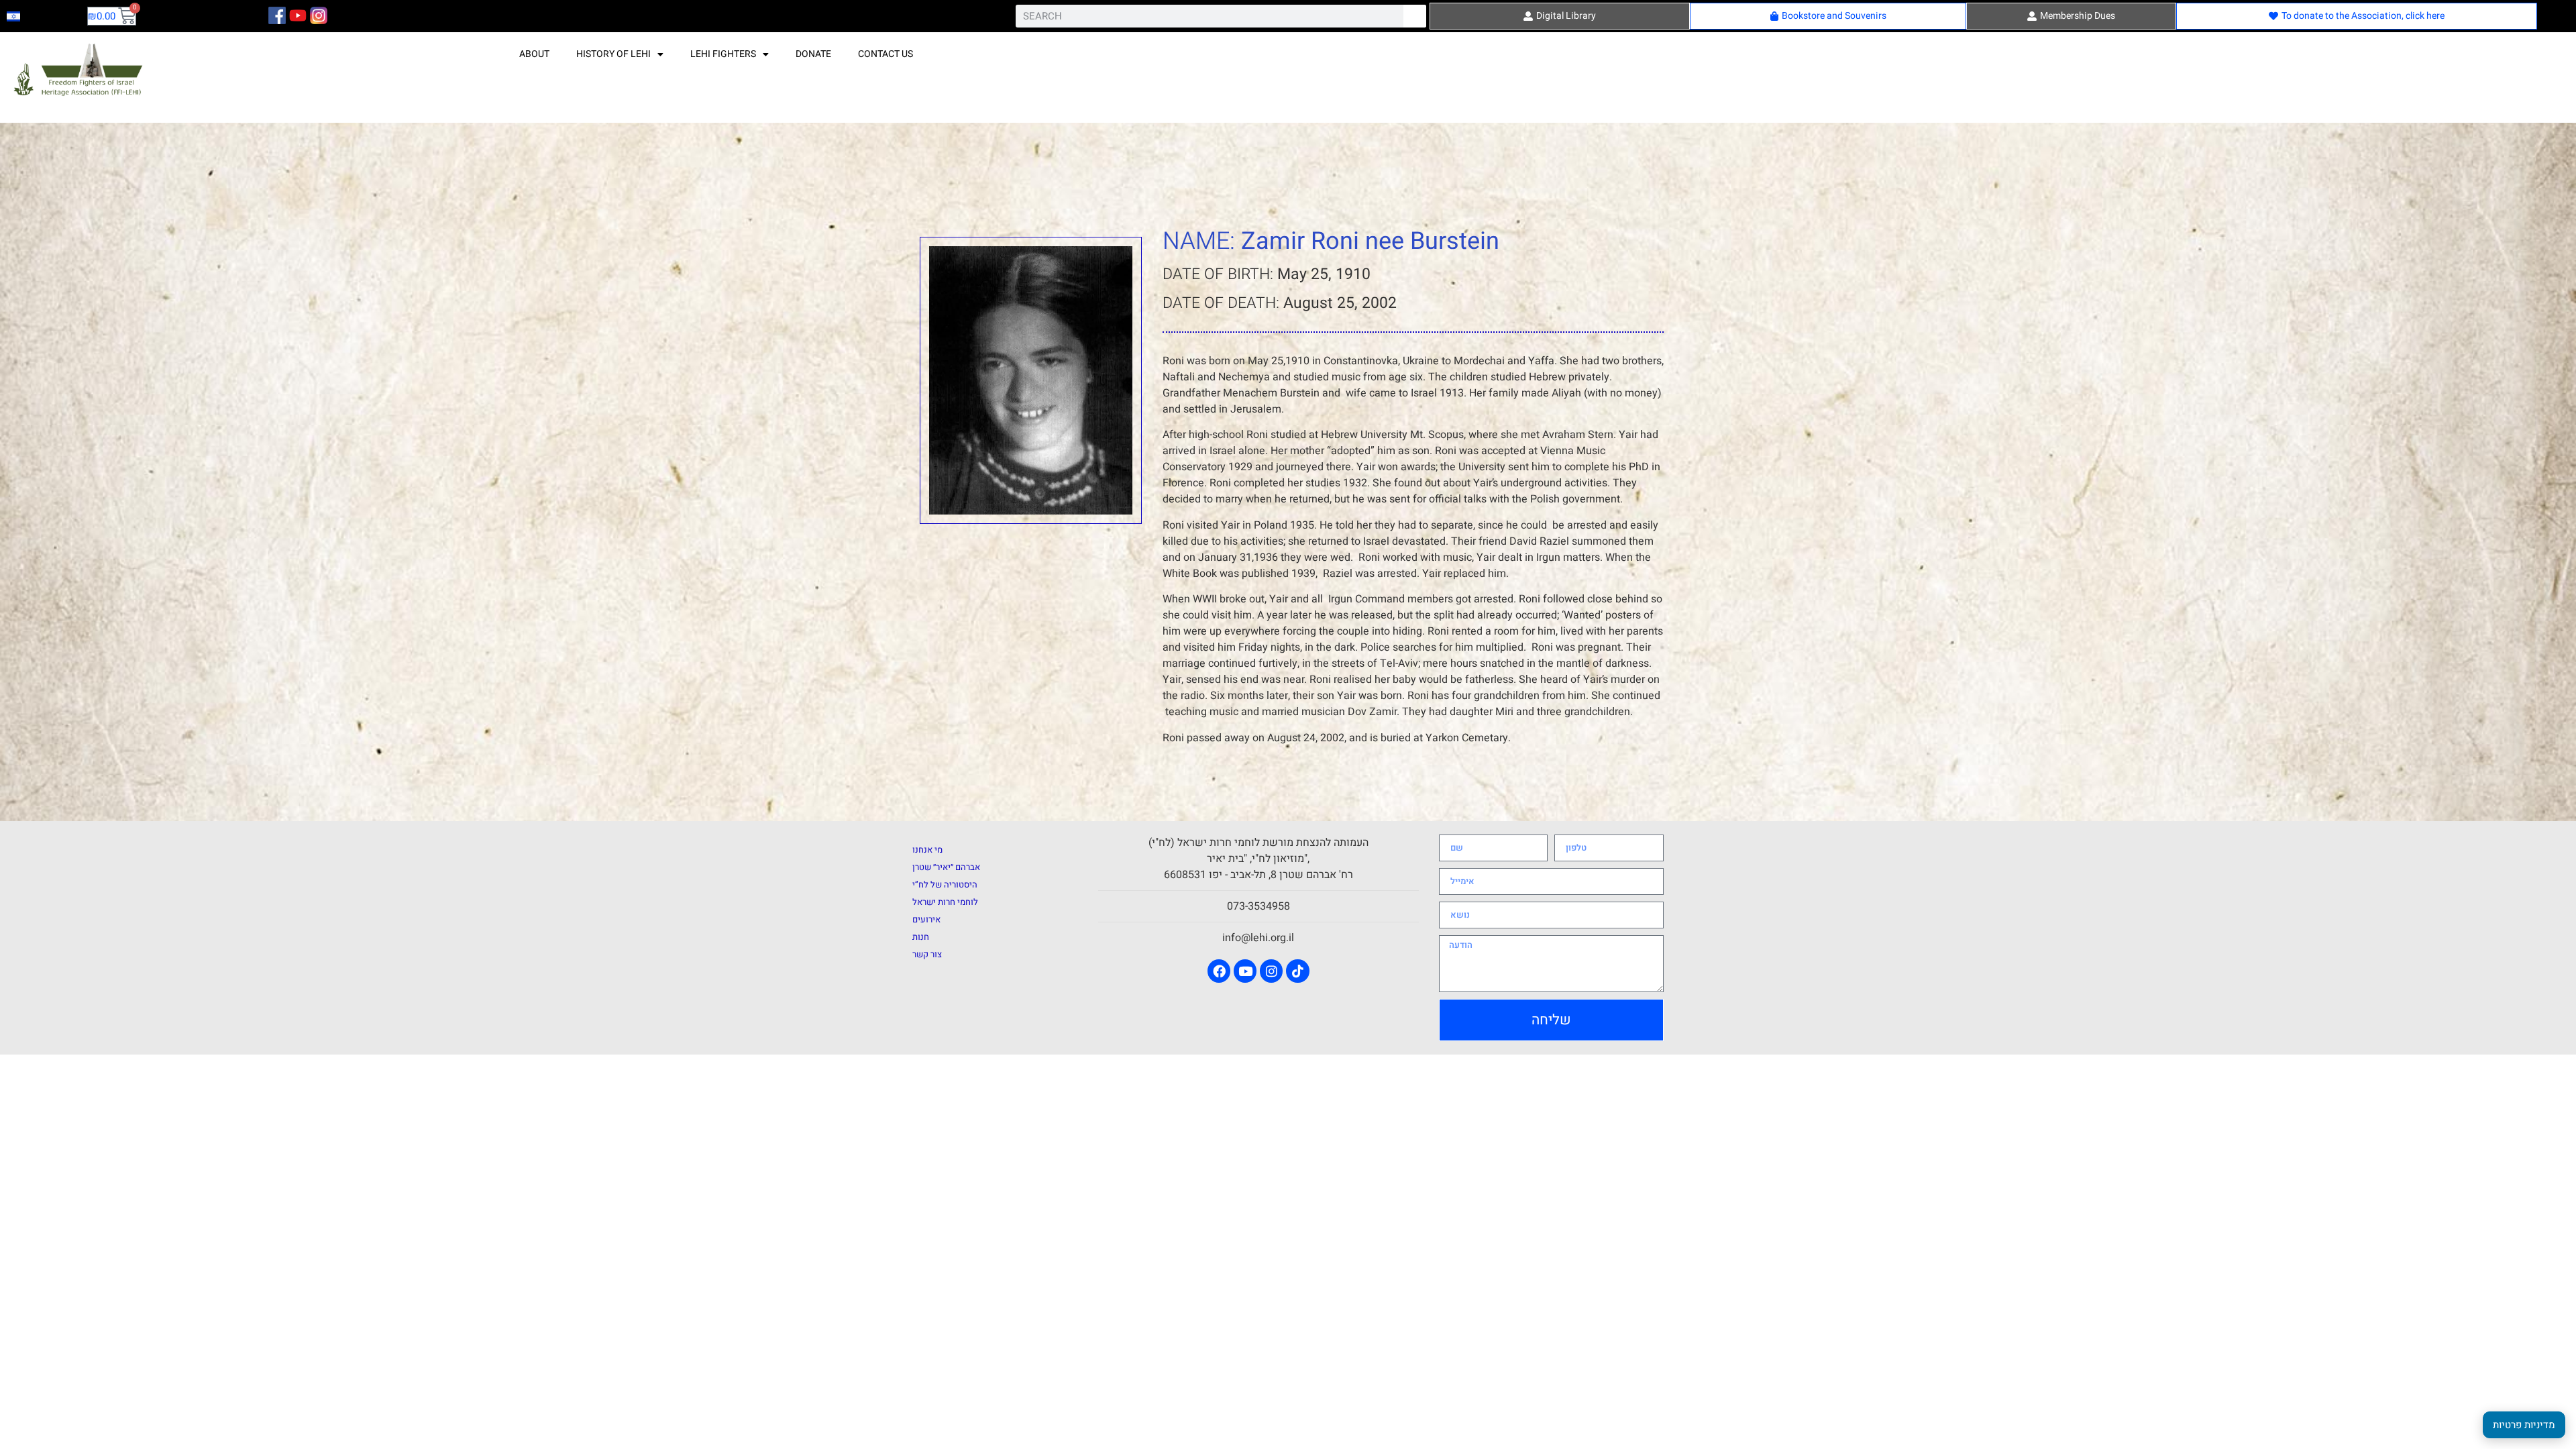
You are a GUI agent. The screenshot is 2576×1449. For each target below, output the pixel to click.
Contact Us (885, 54)
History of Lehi (613, 54)
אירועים (926, 919)
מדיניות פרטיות (2524, 1425)
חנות (921, 937)
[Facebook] (1219, 971)
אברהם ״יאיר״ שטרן (946, 867)
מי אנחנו (927, 850)
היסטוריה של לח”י (945, 884)
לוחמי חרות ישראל (945, 902)
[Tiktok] (1297, 971)
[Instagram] (1271, 971)
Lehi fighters (723, 54)
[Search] (1415, 16)
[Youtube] (1245, 971)
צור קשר (927, 954)
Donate (813, 54)
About (534, 54)
